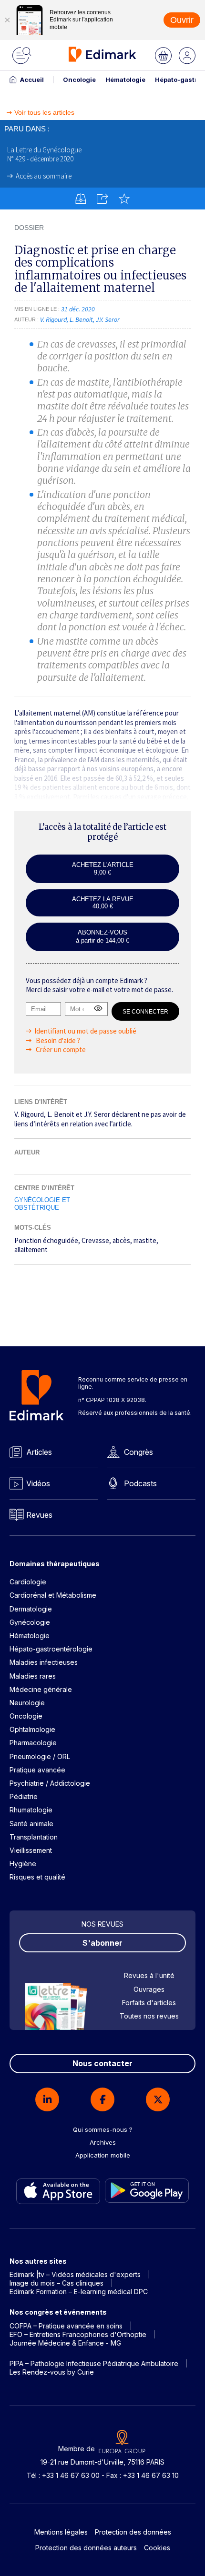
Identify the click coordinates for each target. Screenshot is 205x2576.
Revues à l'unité (149, 1975)
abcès (121, 1240)
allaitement (31, 1249)
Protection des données (133, 2532)
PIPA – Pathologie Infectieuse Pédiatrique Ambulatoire (94, 2363)
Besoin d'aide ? (57, 1040)
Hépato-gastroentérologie (51, 1649)
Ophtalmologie (32, 1729)
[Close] (7, 20)
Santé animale (31, 1824)
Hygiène (23, 1864)
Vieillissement (31, 1850)
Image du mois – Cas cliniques (56, 2283)
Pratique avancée (37, 1770)
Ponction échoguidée (46, 1240)
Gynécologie (30, 1622)
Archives (103, 2142)
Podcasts (140, 1483)
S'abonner (102, 1943)
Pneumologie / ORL (40, 1756)
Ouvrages (149, 1989)
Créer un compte (60, 1049)
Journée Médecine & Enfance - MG (65, 2343)
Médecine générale (41, 1689)
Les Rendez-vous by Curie (52, 2372)
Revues (39, 1515)
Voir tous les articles (44, 113)
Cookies (157, 2548)
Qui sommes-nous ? (103, 2129)
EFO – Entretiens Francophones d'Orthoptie (78, 2334)
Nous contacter (102, 2063)
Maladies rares (33, 1676)
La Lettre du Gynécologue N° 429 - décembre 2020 (44, 154)
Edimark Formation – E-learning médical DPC (79, 2292)
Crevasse (95, 1240)
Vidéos (38, 1483)
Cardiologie (28, 1582)
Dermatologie (31, 1609)
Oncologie (79, 80)
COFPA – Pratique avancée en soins (66, 2326)
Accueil (32, 80)
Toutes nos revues (149, 2016)
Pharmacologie (33, 1743)
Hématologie (125, 80)
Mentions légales (61, 2532)
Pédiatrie (24, 1796)
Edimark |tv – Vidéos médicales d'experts (75, 2274)
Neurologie (27, 1703)
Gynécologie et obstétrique (42, 1204)
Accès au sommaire (44, 176)
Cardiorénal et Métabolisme (53, 1595)
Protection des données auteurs (86, 2548)
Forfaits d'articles (149, 2003)
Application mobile (103, 2155)
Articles (39, 1452)
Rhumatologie (31, 1810)
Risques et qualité (37, 1877)
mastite (145, 1240)
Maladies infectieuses (44, 1662)
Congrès (138, 1452)
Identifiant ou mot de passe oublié (85, 1031)
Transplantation (34, 1837)
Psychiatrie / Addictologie (50, 1783)
